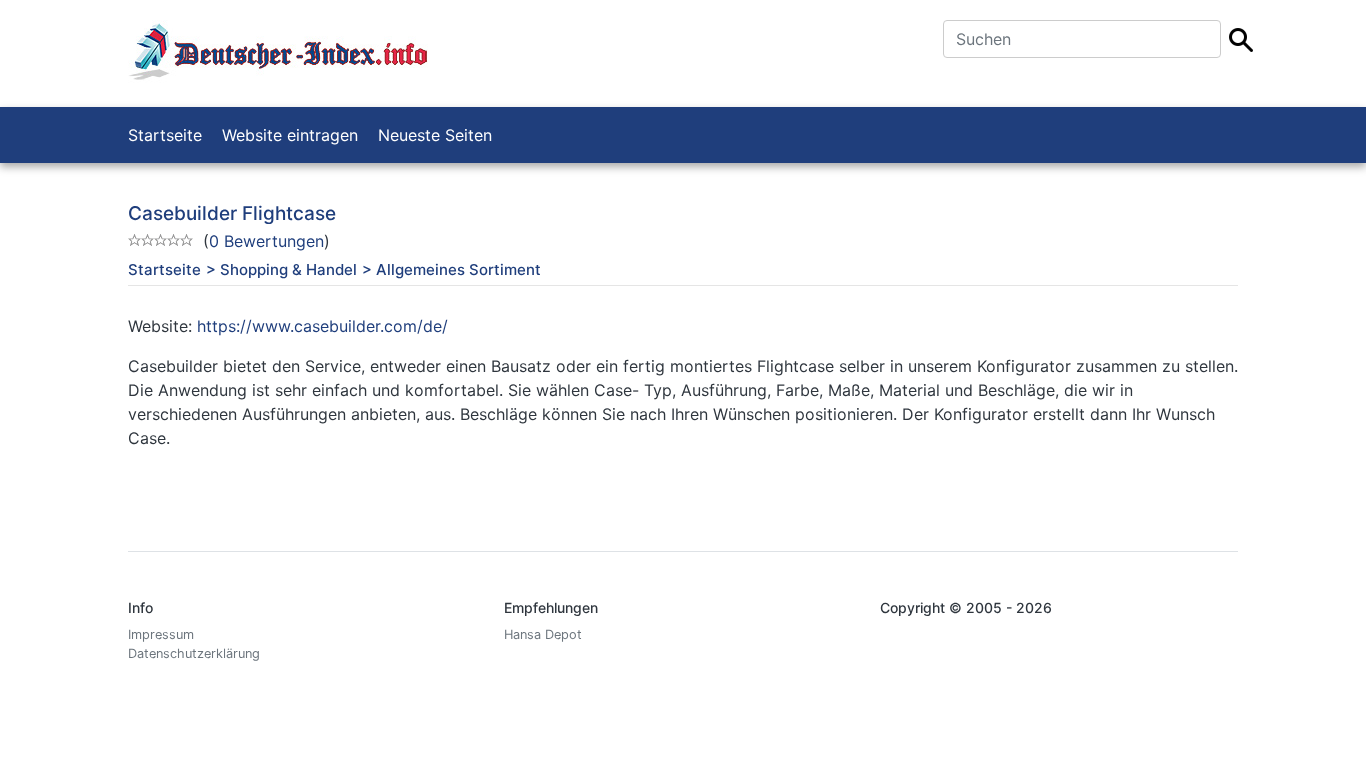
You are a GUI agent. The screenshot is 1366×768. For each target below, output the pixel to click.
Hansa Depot (543, 634)
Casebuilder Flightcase (232, 213)
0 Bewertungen (266, 241)
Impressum (161, 634)
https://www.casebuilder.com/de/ (322, 326)
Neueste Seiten (435, 135)
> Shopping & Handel (281, 269)
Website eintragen (290, 135)
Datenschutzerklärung (194, 653)
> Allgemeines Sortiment (451, 269)
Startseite (165, 135)
